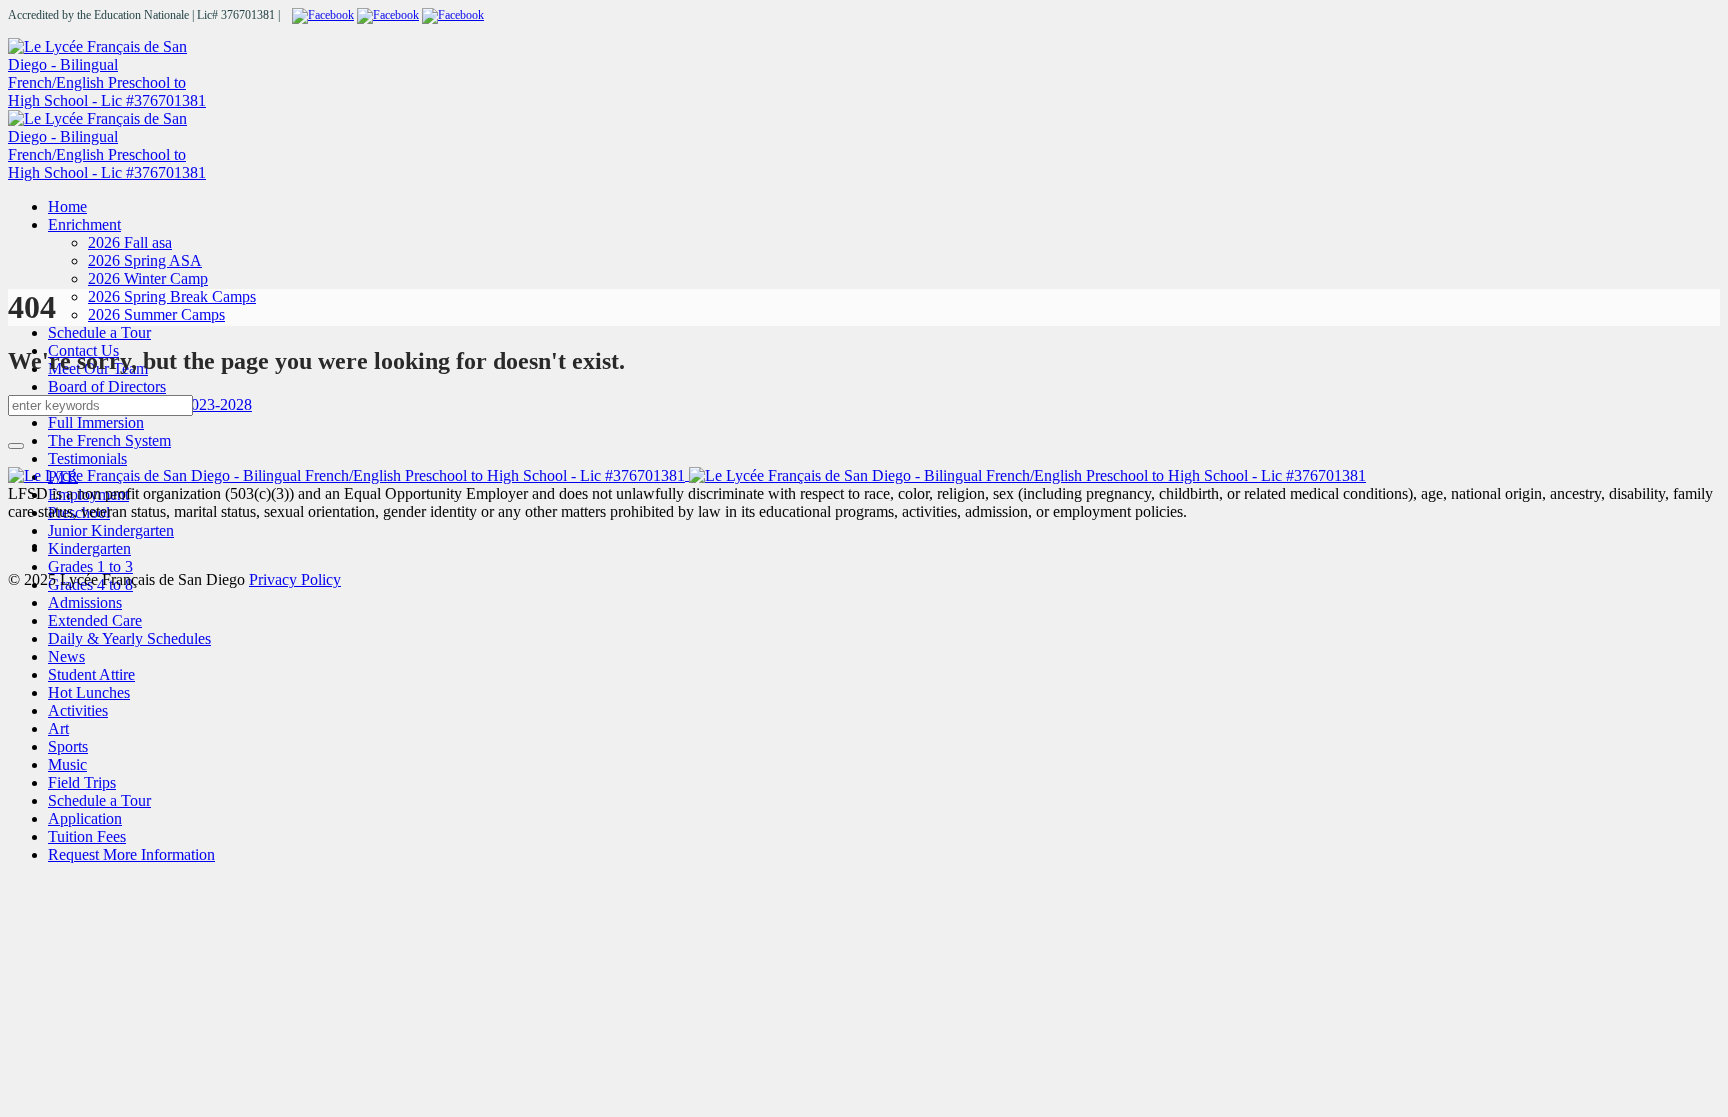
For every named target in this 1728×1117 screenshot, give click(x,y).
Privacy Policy (295, 579)
